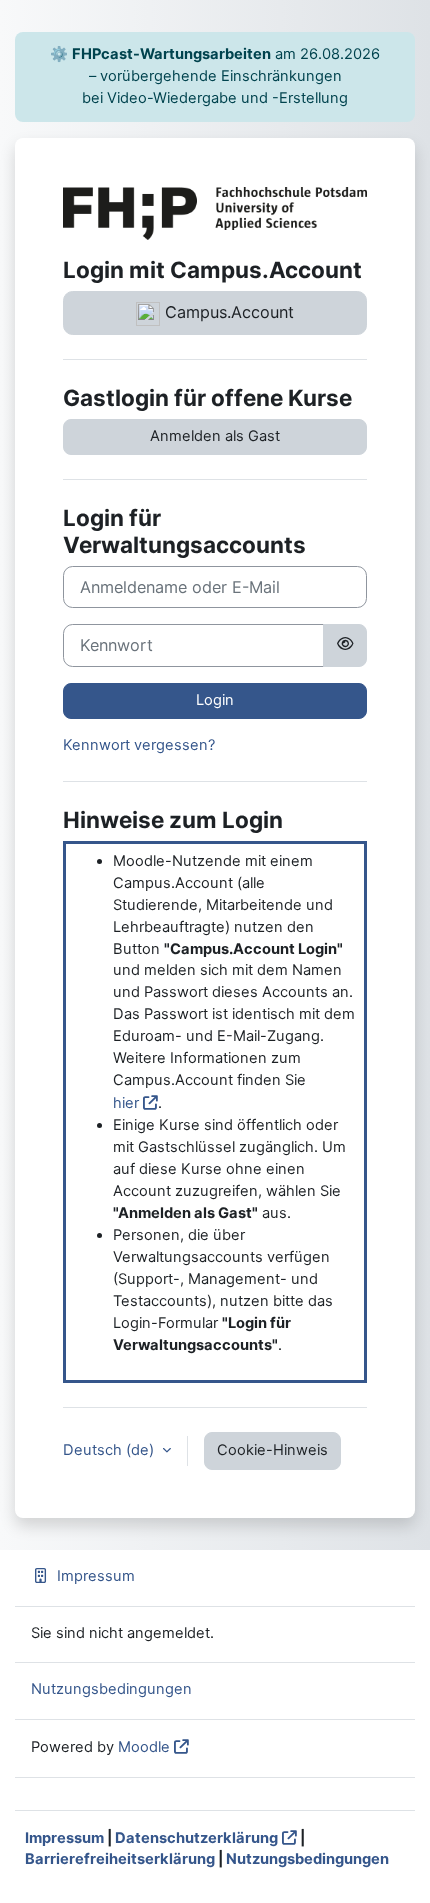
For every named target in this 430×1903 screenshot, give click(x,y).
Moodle (144, 1747)
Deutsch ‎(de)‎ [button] (110, 1450)
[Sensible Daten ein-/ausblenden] (345, 645)
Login (215, 700)
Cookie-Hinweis (272, 1450)
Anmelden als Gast (215, 436)
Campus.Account (227, 312)
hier (126, 1103)
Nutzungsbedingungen (111, 1689)
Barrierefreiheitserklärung (120, 1859)
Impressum (96, 1576)
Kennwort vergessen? (139, 745)
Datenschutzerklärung (196, 1838)
